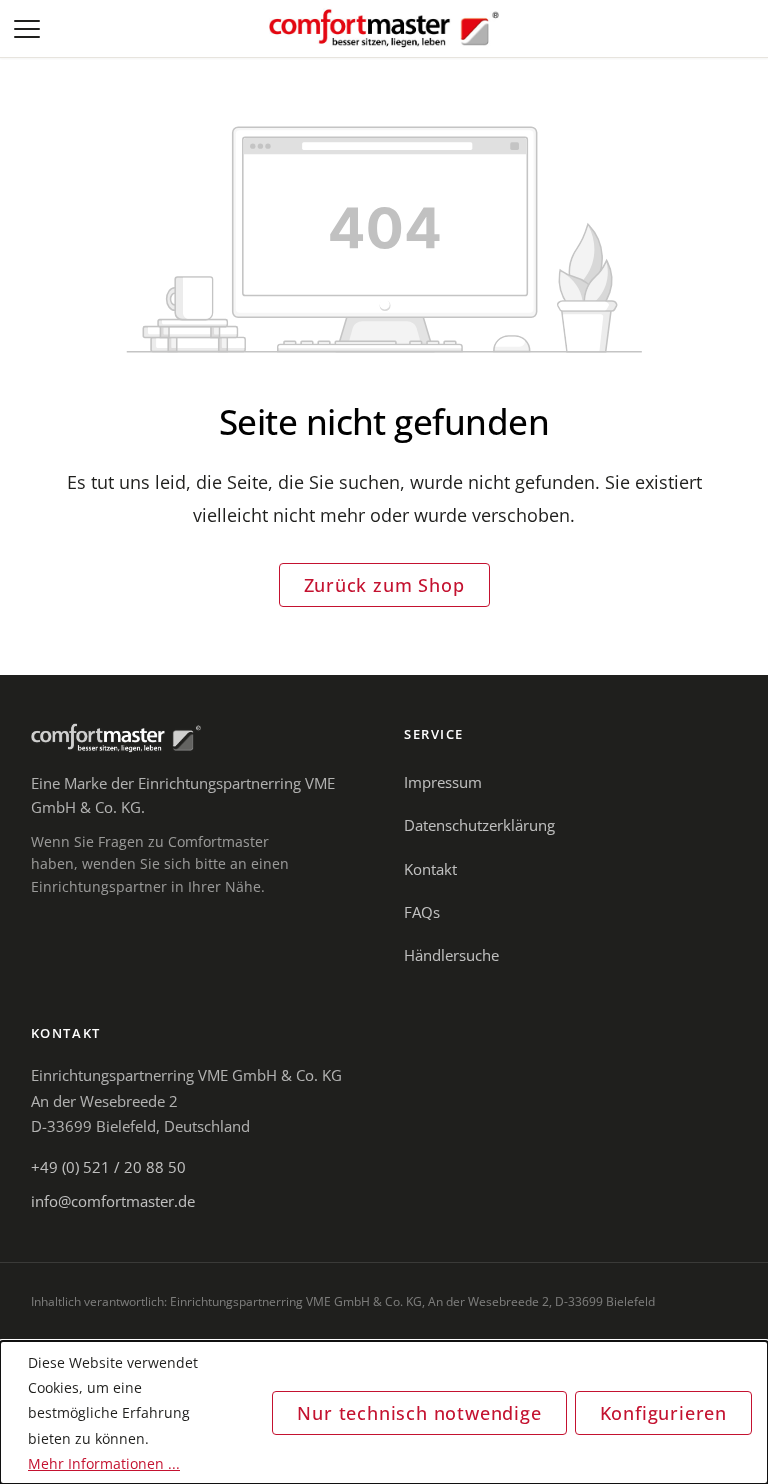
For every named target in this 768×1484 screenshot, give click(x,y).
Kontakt (430, 869)
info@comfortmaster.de (113, 1201)
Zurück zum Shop (384, 585)
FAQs (422, 912)
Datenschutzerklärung (479, 825)
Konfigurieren (663, 1413)
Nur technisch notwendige (419, 1413)
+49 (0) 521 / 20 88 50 (108, 1167)
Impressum (443, 782)
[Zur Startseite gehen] (384, 29)
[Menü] (29, 29)
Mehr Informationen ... (104, 1463)
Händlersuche (451, 955)
